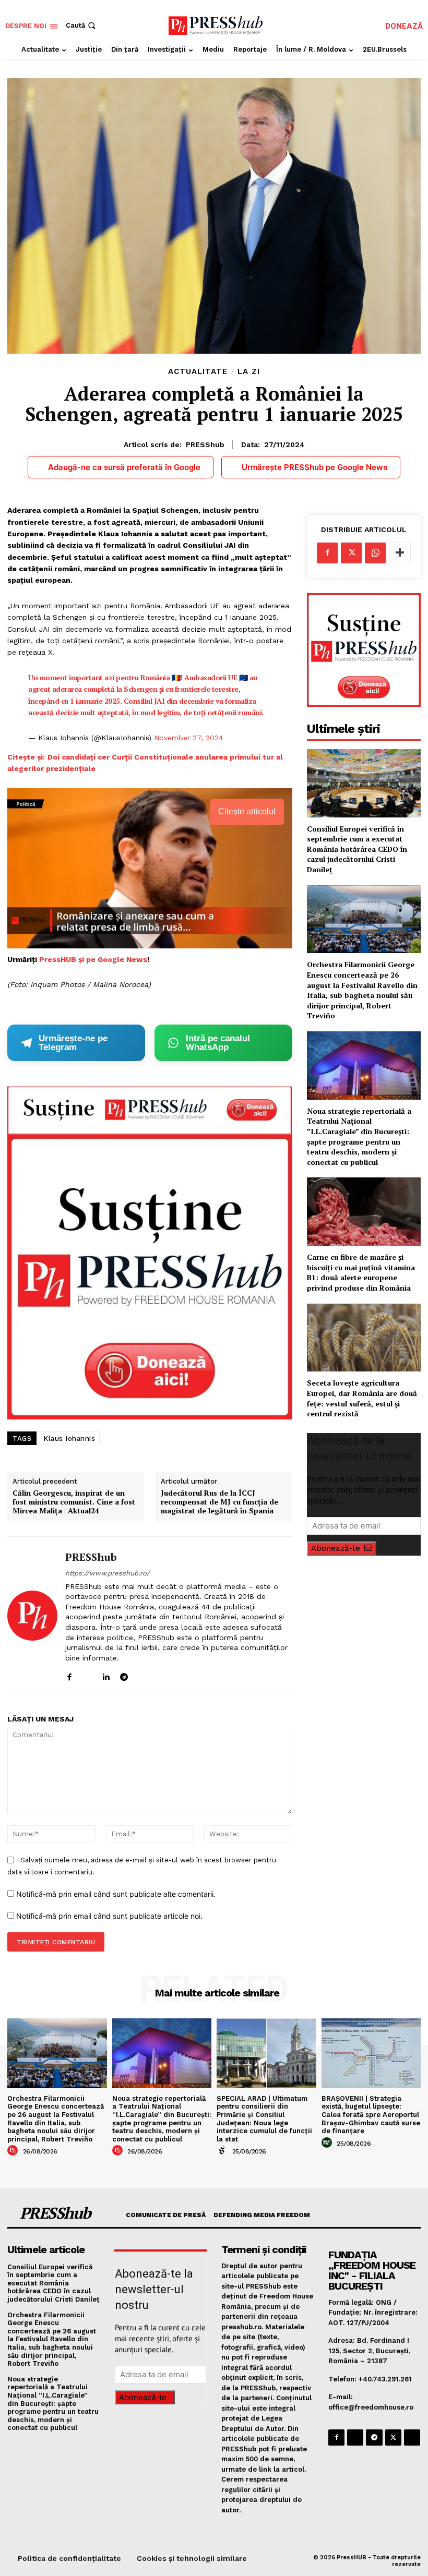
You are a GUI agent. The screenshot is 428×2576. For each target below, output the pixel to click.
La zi (249, 372)
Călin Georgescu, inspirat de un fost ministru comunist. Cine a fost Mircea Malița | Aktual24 (74, 1502)
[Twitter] (351, 553)
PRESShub (205, 444)
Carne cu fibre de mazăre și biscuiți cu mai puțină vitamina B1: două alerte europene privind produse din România (361, 1272)
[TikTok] (142, 1674)
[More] (400, 553)
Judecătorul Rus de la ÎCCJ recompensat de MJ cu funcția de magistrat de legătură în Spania (219, 1502)
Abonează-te (336, 1548)
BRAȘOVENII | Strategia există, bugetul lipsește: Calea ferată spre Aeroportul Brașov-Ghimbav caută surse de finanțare (371, 2115)
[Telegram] (124, 1674)
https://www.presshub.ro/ (108, 1573)
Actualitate (198, 372)
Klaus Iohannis (69, 1439)
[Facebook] (69, 1674)
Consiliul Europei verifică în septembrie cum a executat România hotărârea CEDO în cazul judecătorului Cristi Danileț (357, 849)
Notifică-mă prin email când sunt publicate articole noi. (109, 1916)
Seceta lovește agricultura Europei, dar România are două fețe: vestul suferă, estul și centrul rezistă (362, 1398)
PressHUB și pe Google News (93, 959)
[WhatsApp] (375, 553)
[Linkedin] (106, 1674)
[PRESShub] (32, 1616)
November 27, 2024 (188, 738)
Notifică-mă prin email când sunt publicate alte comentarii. (116, 1894)
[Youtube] (160, 1674)
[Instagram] (87, 1674)
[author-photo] (14, 2151)
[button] (82, 25)
